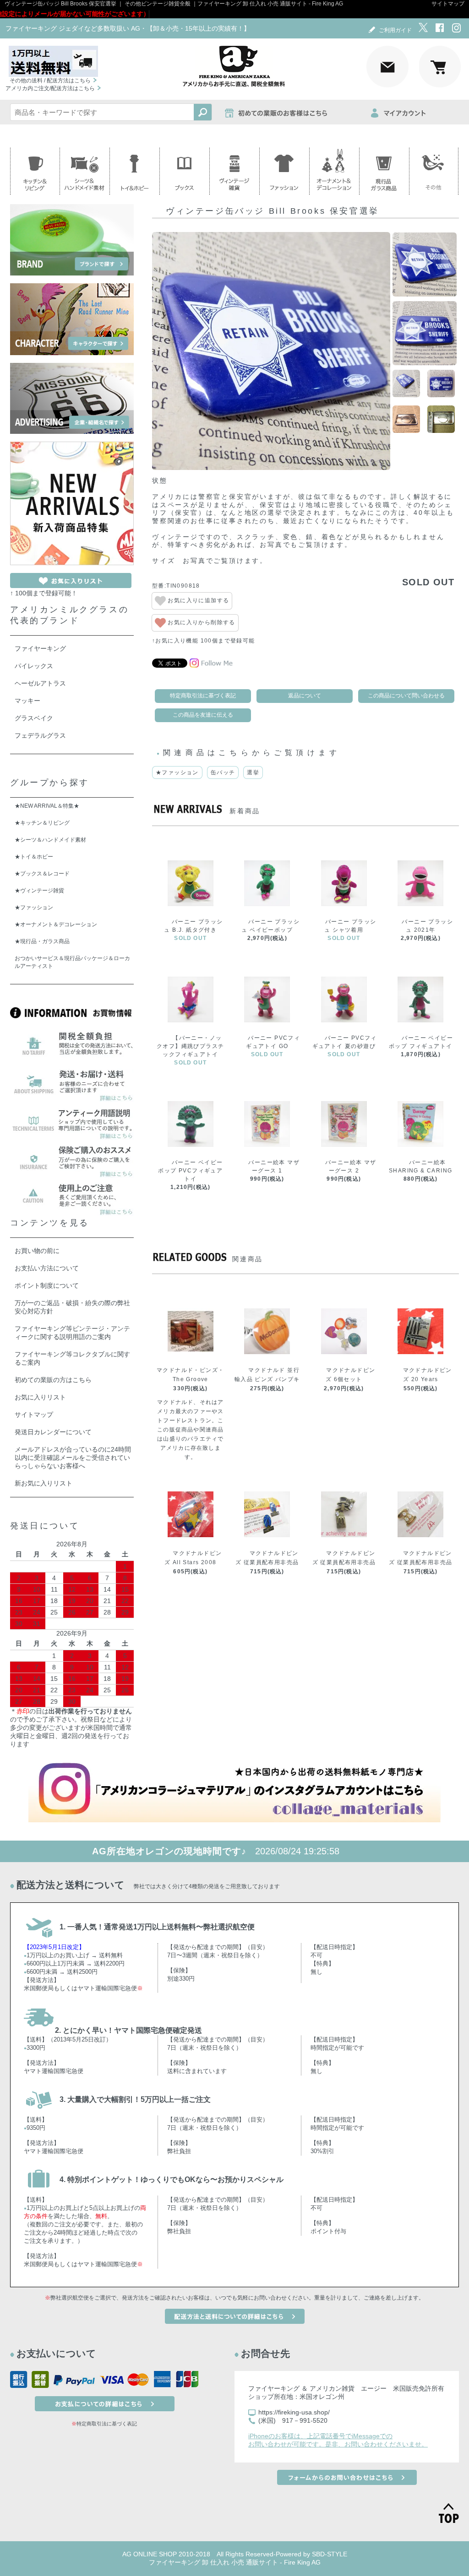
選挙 (253, 772)
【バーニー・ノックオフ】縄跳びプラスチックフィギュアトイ (190, 1046)
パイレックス (34, 666)
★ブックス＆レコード (42, 874)
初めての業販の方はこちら (53, 1380)
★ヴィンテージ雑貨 (39, 891)
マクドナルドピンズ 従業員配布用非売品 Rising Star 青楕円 (267, 1562)
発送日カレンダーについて (53, 1432)
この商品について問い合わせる (406, 696)
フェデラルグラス (40, 735)
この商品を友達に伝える (203, 715)
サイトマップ (448, 4)
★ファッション (177, 772)
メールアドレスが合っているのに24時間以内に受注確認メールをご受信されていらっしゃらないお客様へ (73, 1458)
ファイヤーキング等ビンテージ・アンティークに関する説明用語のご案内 (72, 1333)
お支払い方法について (47, 1268)
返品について (305, 696)
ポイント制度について (47, 1285)
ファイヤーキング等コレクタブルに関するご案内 (72, 1358)
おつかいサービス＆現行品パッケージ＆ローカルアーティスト (72, 962)
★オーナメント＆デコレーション (56, 924)
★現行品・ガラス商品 (42, 941)
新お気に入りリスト (44, 1483)
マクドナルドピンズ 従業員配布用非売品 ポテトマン (344, 1562)
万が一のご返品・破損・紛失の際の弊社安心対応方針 (72, 1307)
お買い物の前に (37, 1251)
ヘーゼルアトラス (40, 683)
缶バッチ (223, 772)
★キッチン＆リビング (42, 823)
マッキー (27, 701)
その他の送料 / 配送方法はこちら (50, 81)
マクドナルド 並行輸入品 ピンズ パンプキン (267, 1379)
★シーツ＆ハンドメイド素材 (50, 840)
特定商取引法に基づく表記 (203, 696)
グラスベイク (34, 718)
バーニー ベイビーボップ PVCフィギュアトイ (190, 1171)
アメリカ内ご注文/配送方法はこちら (50, 88)
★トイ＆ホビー (34, 857)
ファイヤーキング (40, 648)
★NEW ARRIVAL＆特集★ (47, 806)
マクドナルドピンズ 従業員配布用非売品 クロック (420, 1562)
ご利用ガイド (395, 30)
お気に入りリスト (40, 1397)
